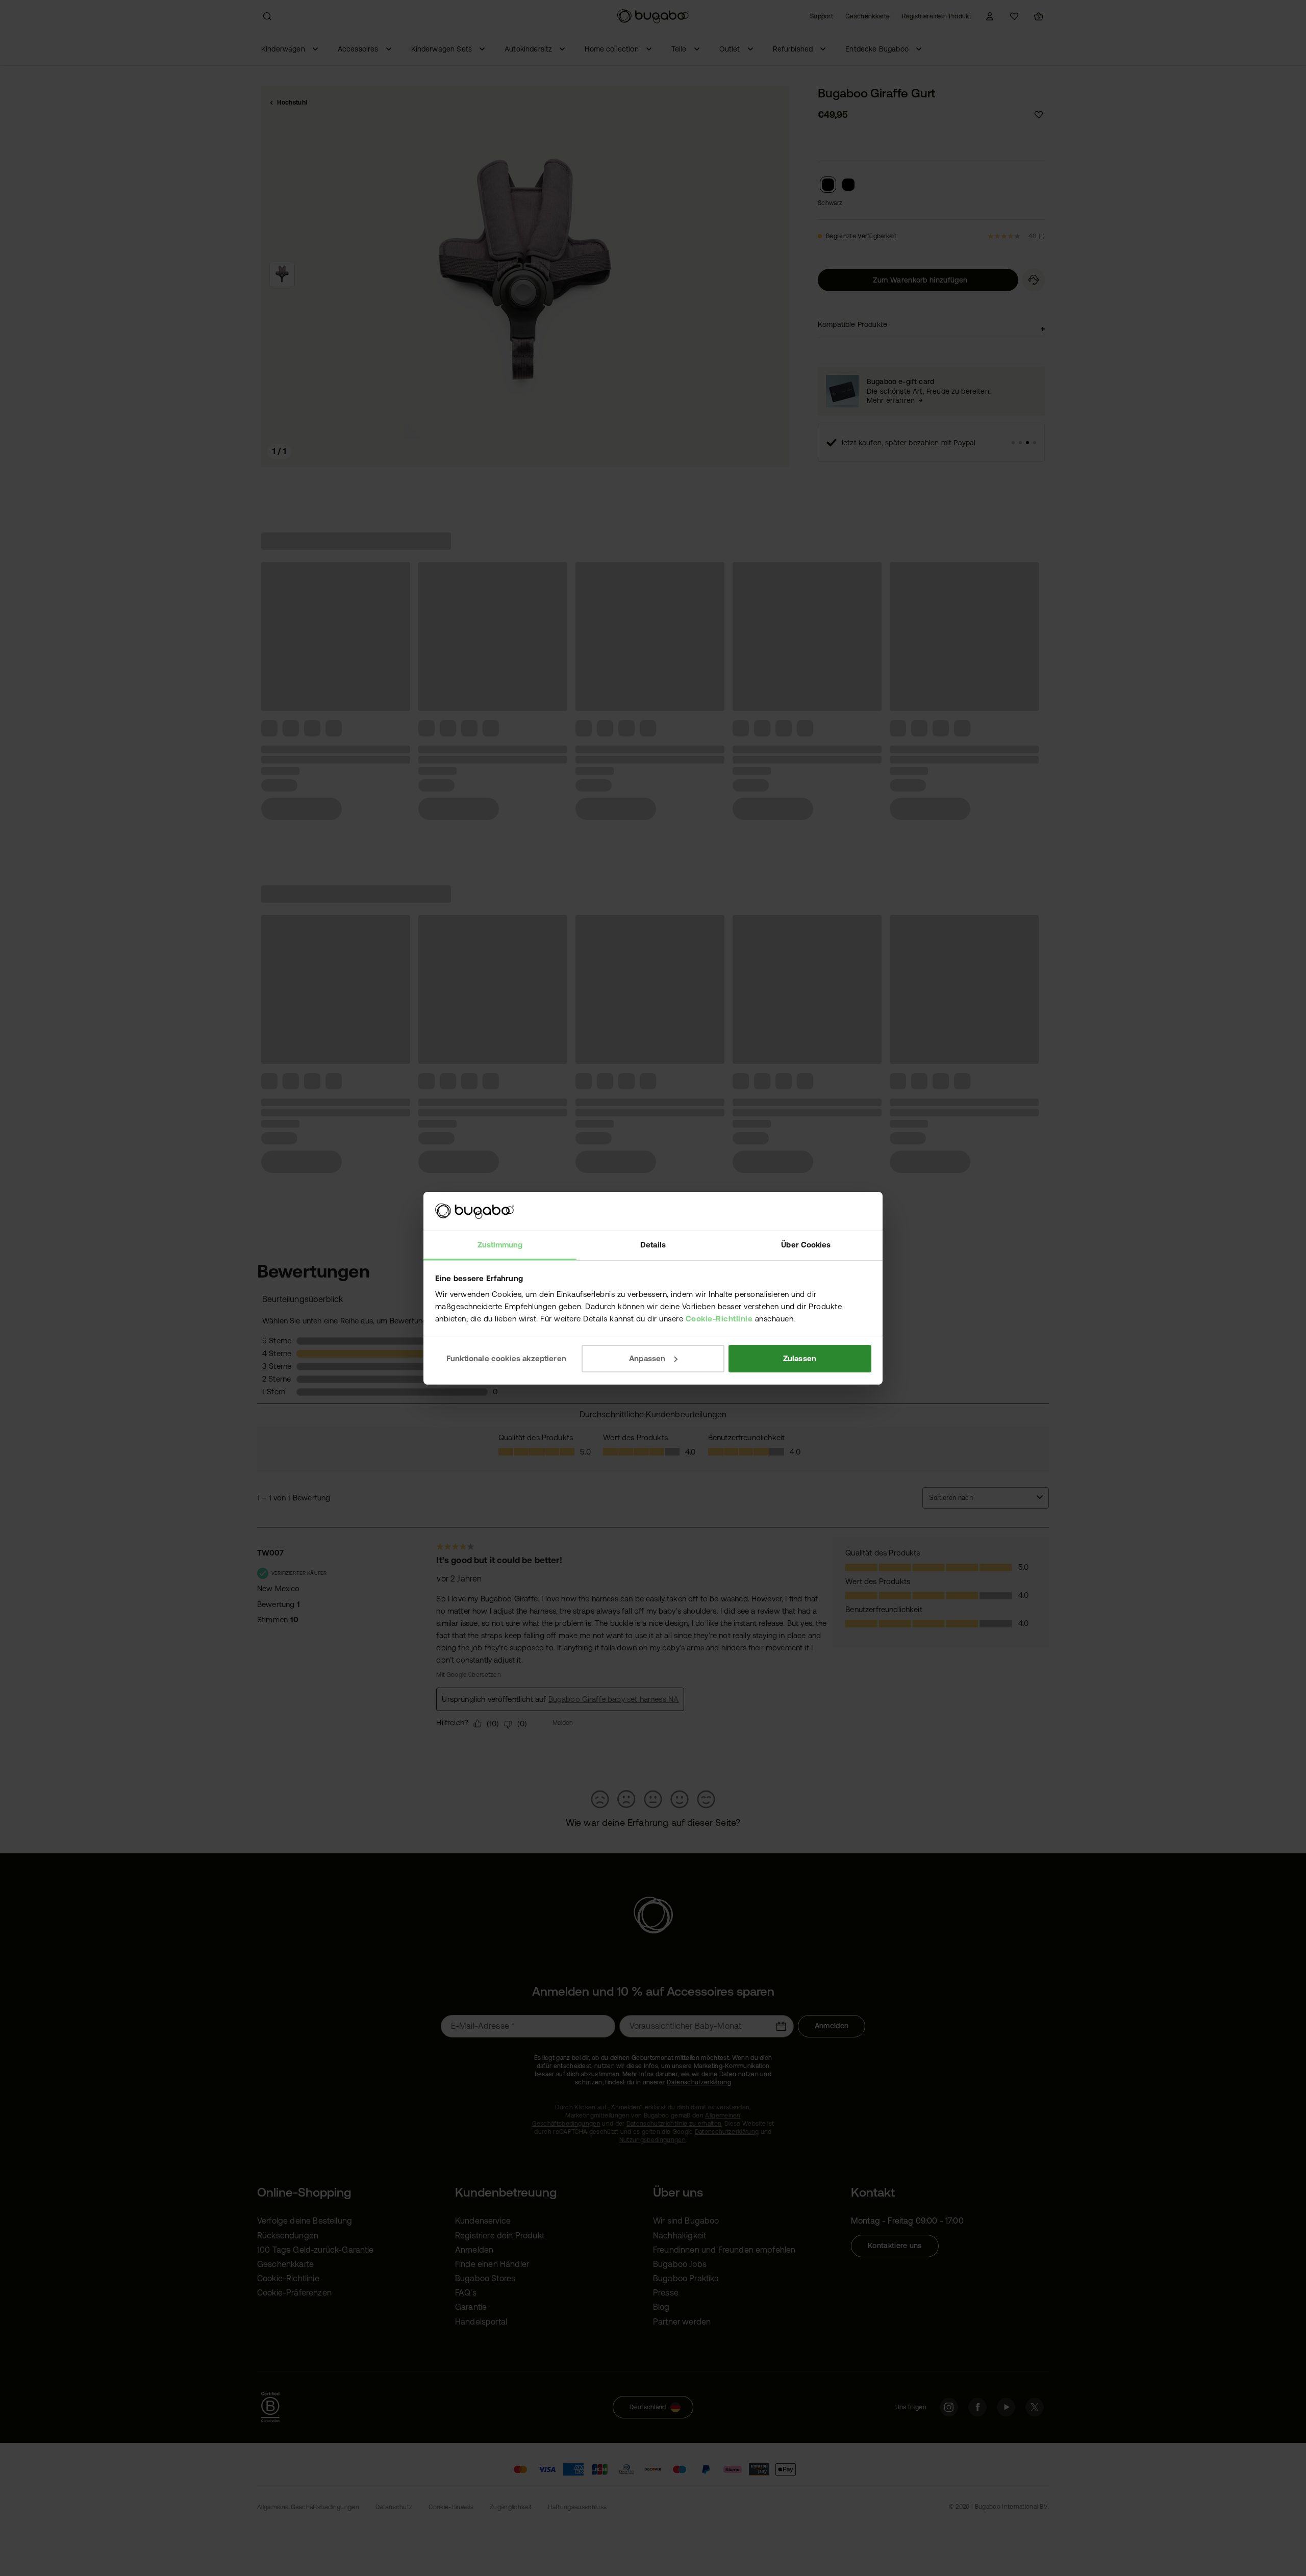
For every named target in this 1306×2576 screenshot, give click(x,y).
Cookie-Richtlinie (719, 1319)
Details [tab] (653, 1245)
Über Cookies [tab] (806, 1245)
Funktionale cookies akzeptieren (506, 1358)
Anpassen (647, 1358)
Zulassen (800, 1358)
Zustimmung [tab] (500, 1245)
